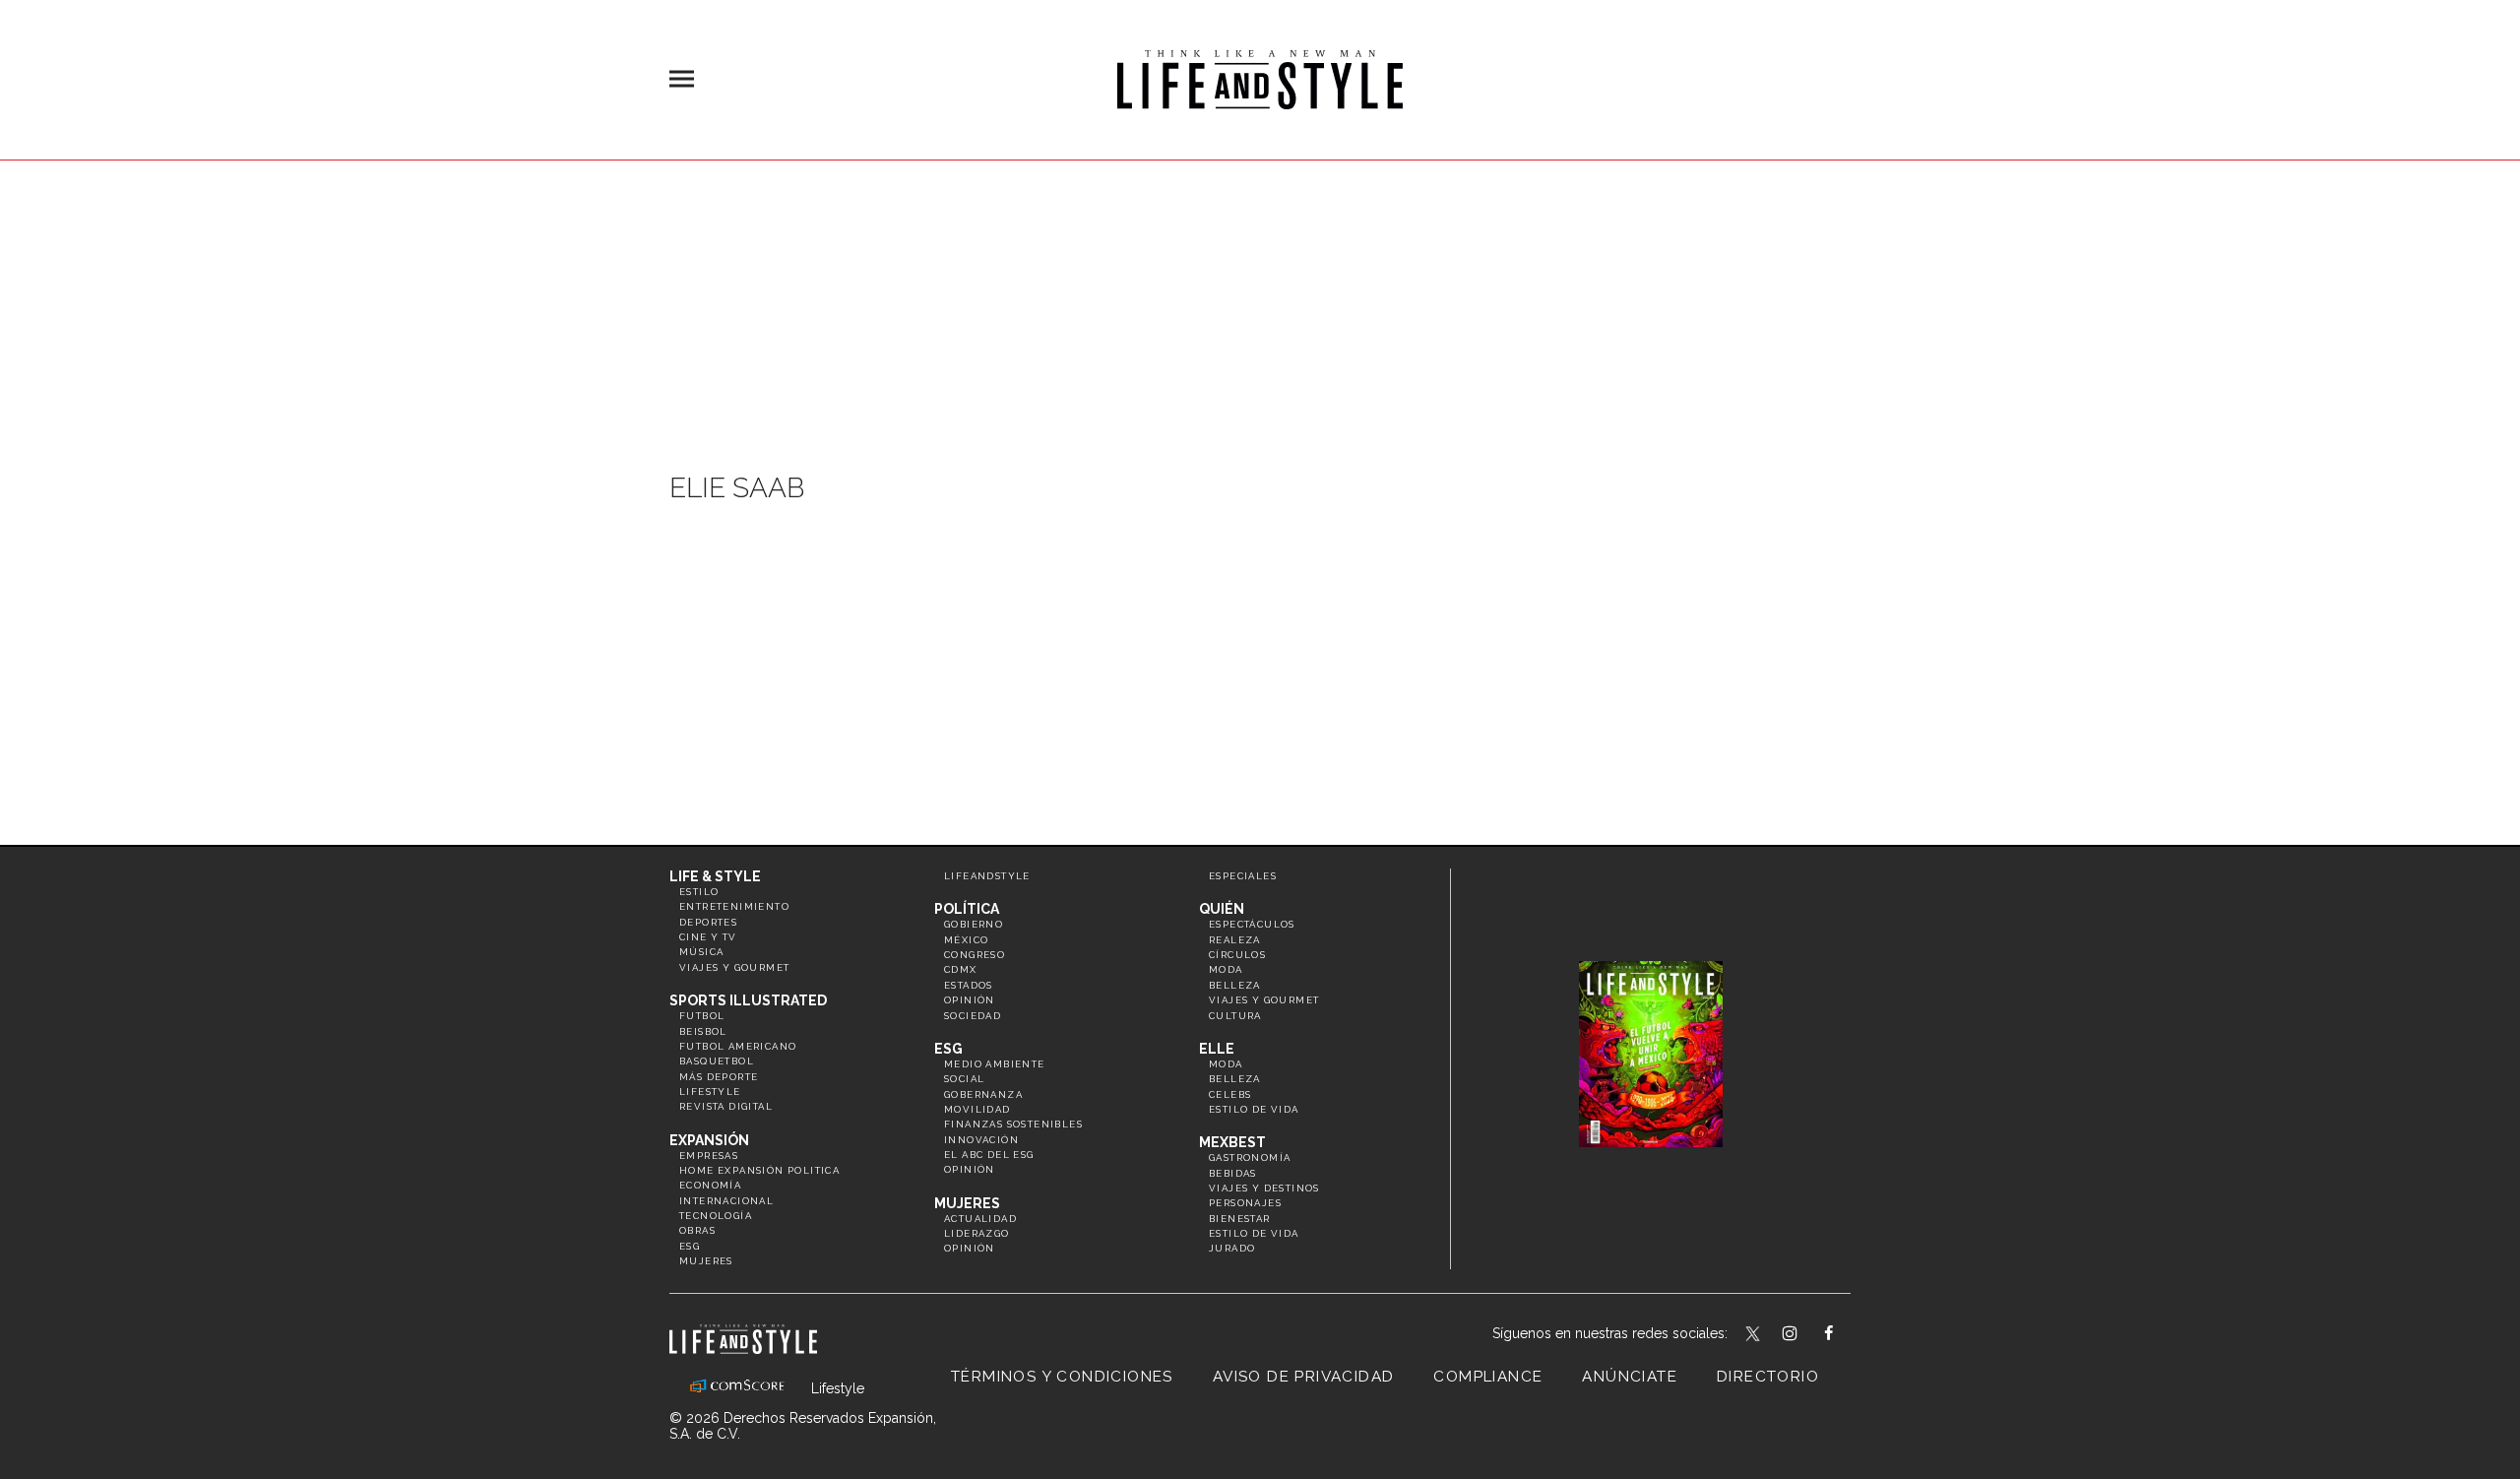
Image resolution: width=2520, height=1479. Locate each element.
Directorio (1768, 1377)
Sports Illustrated (748, 1000)
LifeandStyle (987, 876)
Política (967, 909)
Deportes (708, 922)
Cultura (1235, 1016)
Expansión (709, 1140)
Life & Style (715, 876)
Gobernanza (983, 1094)
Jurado (1232, 1248)
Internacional (726, 1201)
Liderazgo (977, 1233)
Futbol (702, 1016)
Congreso (975, 955)
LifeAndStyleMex (1846, 1335)
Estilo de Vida (1254, 1233)
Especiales (1243, 876)
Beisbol (703, 1031)
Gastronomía (1250, 1157)
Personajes (1245, 1203)
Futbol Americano (738, 1046)
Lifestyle (710, 1092)
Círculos (1237, 955)
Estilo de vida (1254, 1109)
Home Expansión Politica (759, 1170)
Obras (697, 1230)
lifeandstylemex (1807, 1335)
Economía (710, 1185)
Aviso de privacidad (1304, 1377)
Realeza (1235, 940)
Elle (1217, 1049)
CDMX (961, 969)
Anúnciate (1630, 1377)
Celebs (1230, 1094)
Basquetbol (717, 1061)
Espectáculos (1252, 924)
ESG (690, 1246)
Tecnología (716, 1216)
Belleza (1235, 985)
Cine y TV (708, 937)
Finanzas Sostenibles (1013, 1124)
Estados (969, 985)
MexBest (1232, 1142)
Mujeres (706, 1261)
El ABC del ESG (989, 1155)
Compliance (1488, 1377)
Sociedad (973, 1016)
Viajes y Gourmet (734, 967)
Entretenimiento (734, 906)
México (966, 940)
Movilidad (977, 1109)
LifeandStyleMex (1754, 1335)
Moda (1226, 969)
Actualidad (980, 1219)
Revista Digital (726, 1106)
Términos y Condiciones (1062, 1377)
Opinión (970, 1000)
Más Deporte (719, 1077)
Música (701, 952)
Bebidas (1233, 1173)
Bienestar (1240, 1219)
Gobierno (974, 924)
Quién (1222, 909)
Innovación (981, 1140)
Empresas (709, 1156)
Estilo (699, 892)
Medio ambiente (995, 1064)
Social (964, 1079)
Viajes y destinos (1264, 1188)
